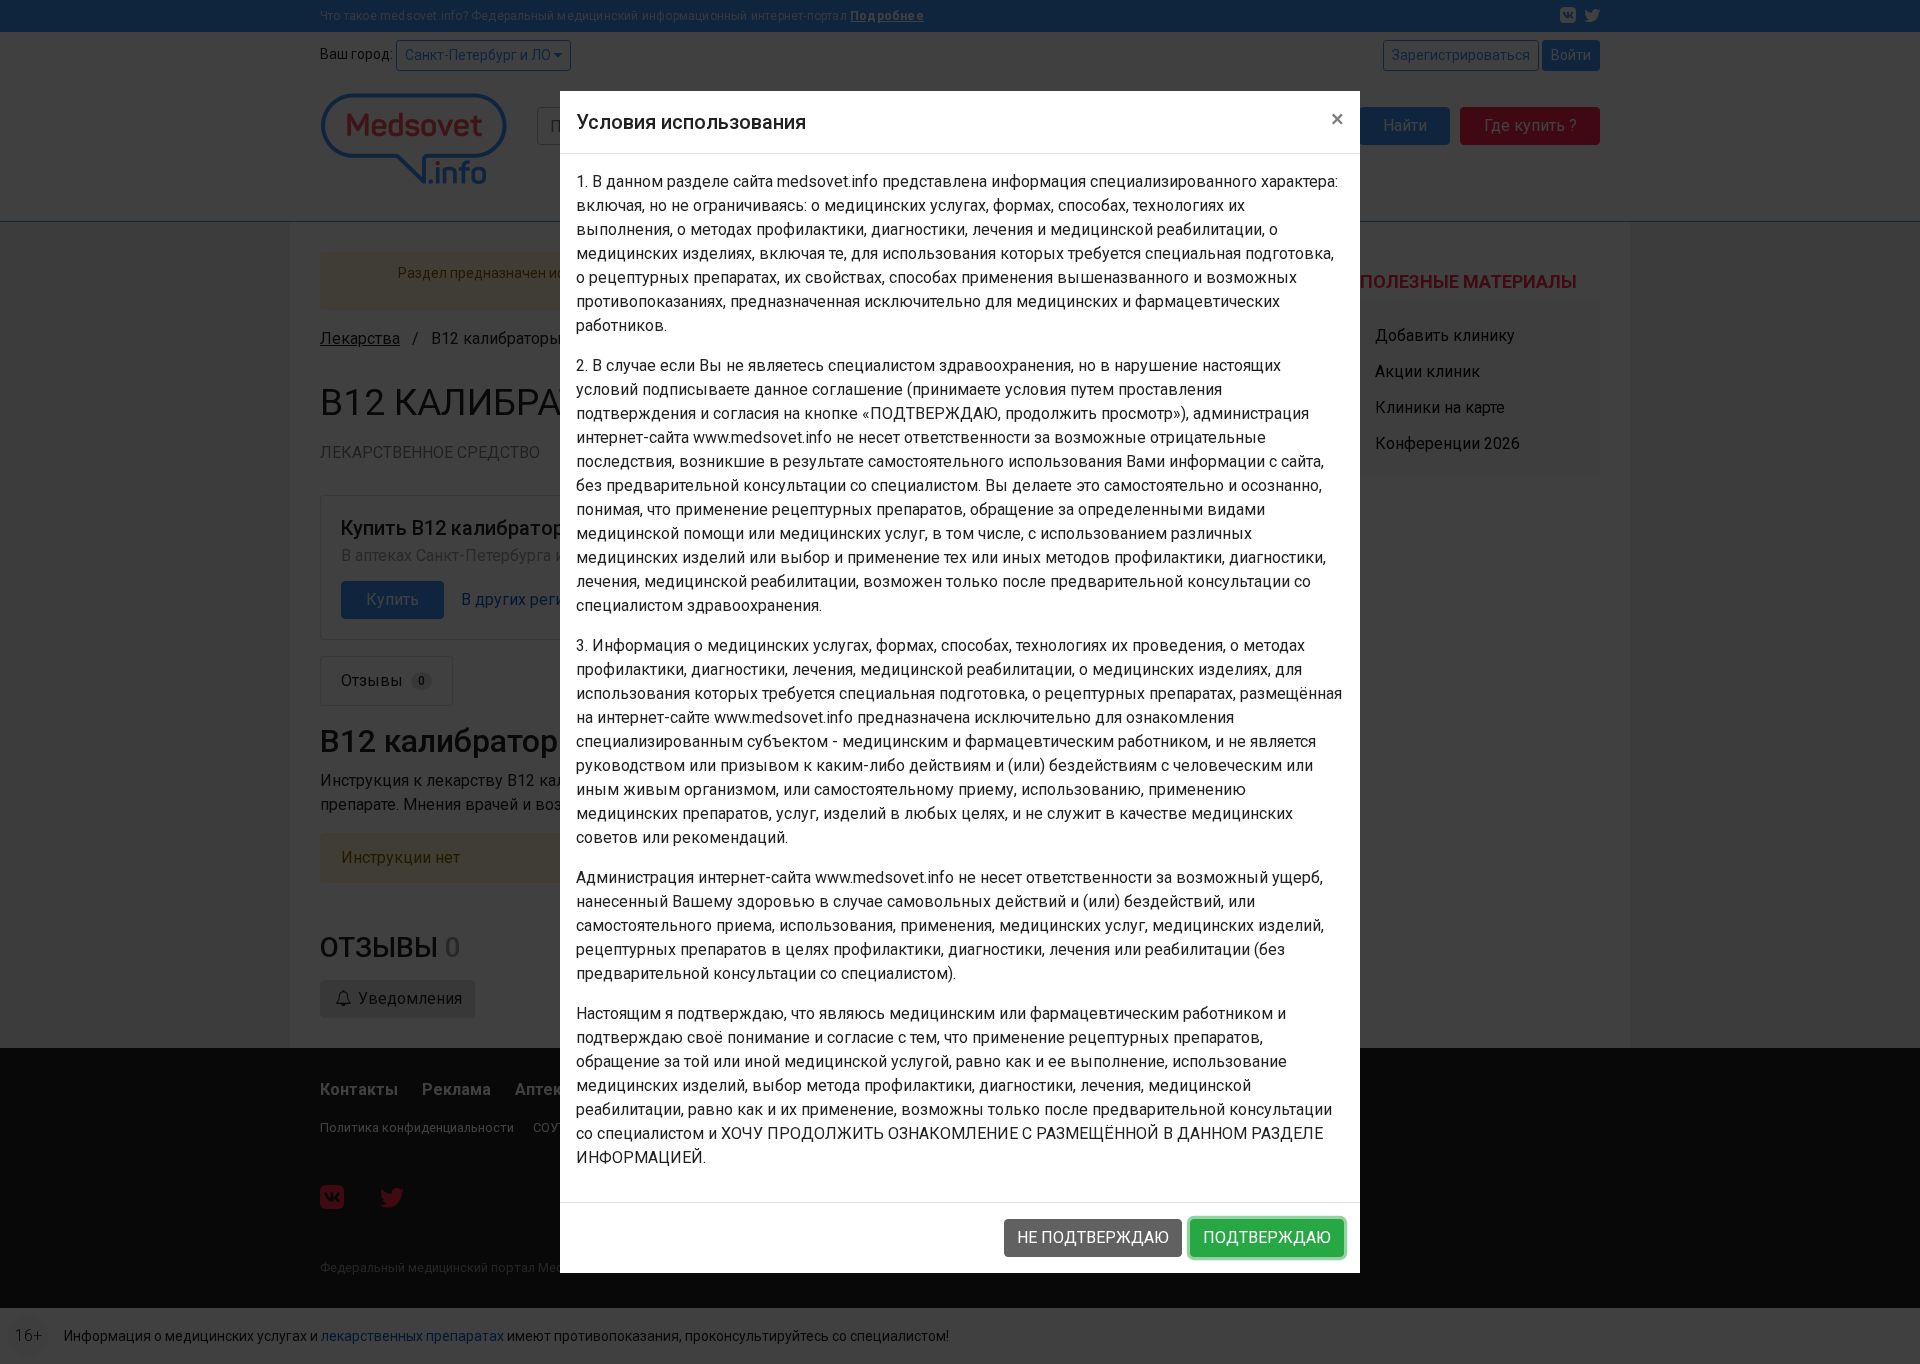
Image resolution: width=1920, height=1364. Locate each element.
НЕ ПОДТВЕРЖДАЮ (1093, 1237)
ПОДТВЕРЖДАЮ (1267, 1237)
